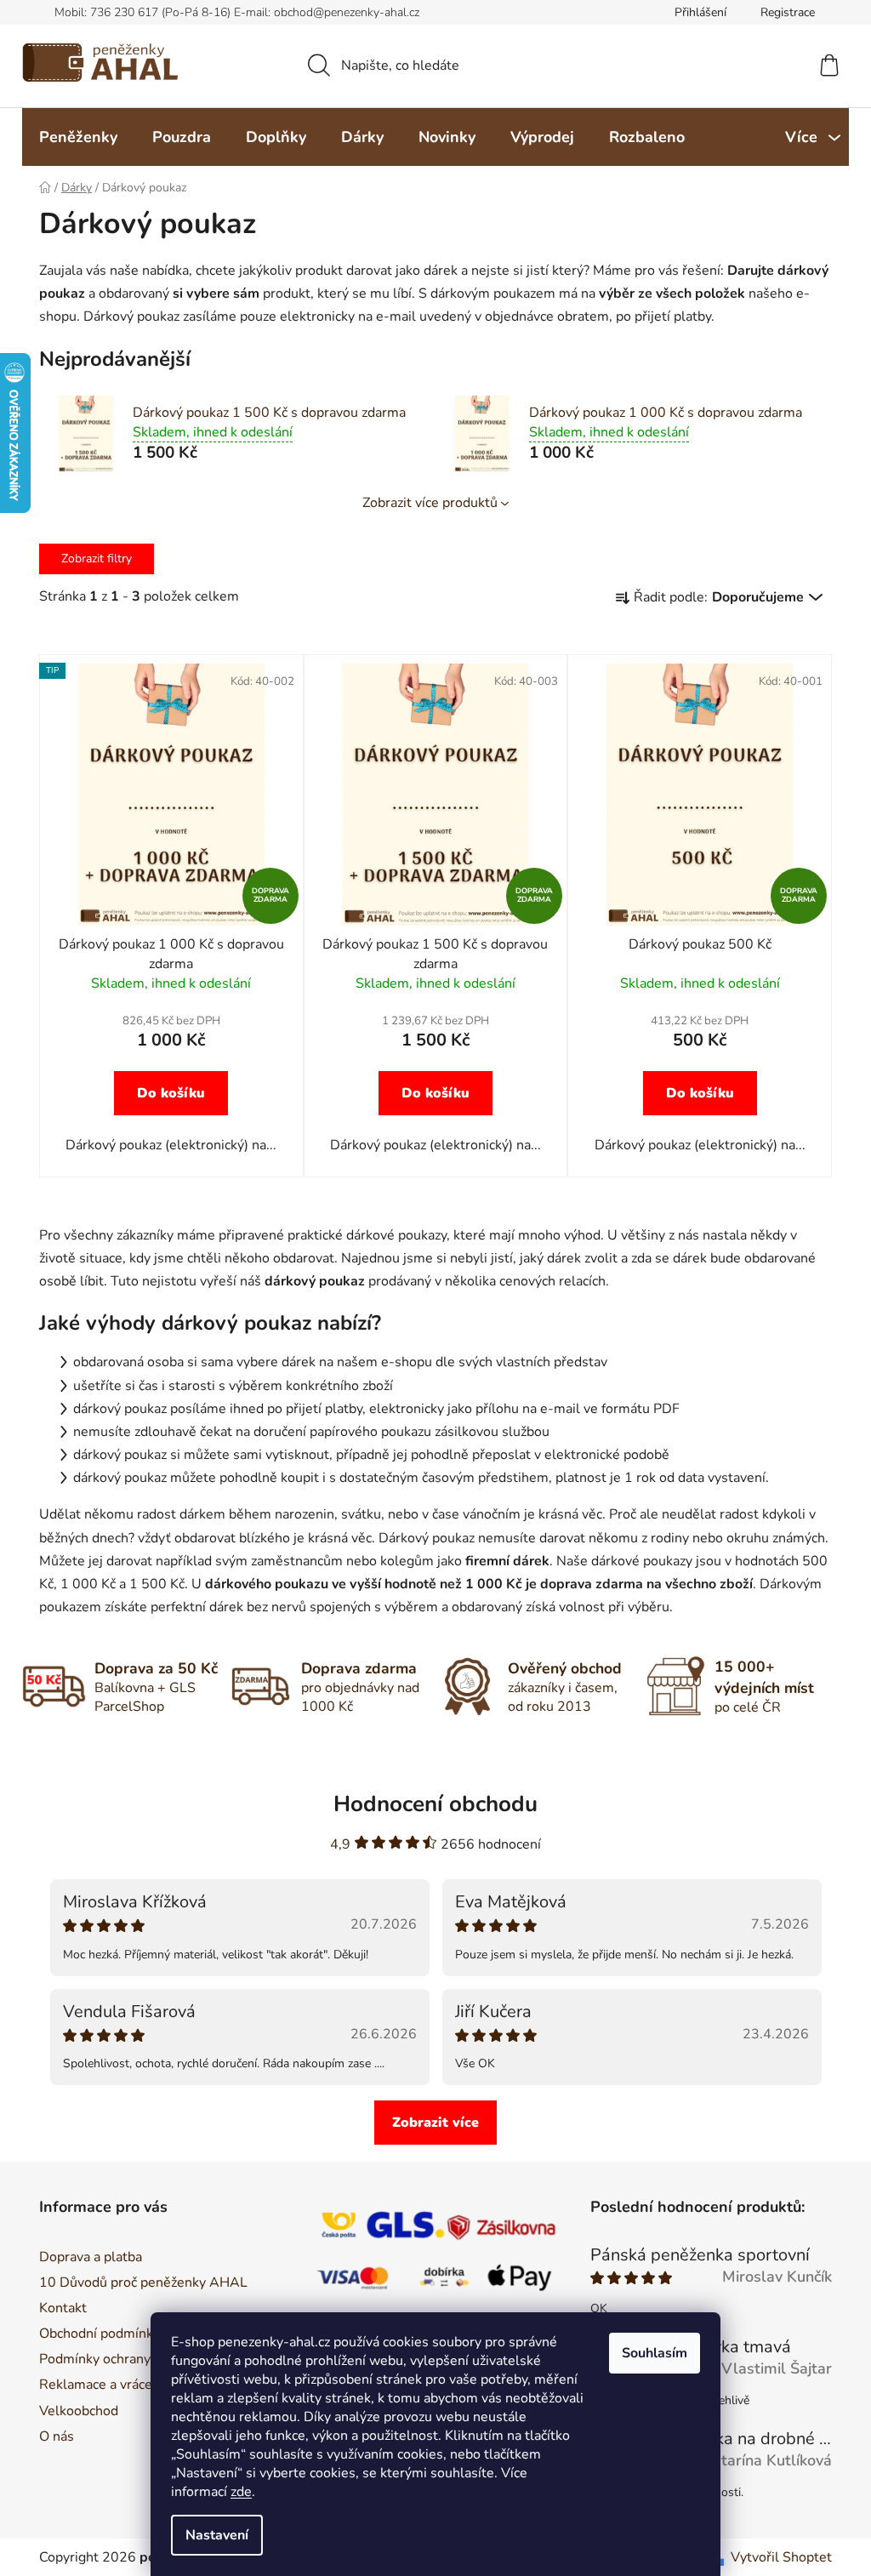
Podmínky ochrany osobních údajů (142, 2359)
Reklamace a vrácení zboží (118, 2385)
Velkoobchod (79, 2411)
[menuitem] (78, 137)
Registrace (788, 12)
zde (241, 2492)
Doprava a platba (91, 2257)
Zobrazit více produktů (430, 503)
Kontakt (63, 2308)
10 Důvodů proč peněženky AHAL (143, 2282)
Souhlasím (655, 2353)
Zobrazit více (435, 2123)
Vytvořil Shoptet (781, 2557)
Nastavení (217, 2535)
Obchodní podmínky (100, 2334)
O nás (57, 2436)
